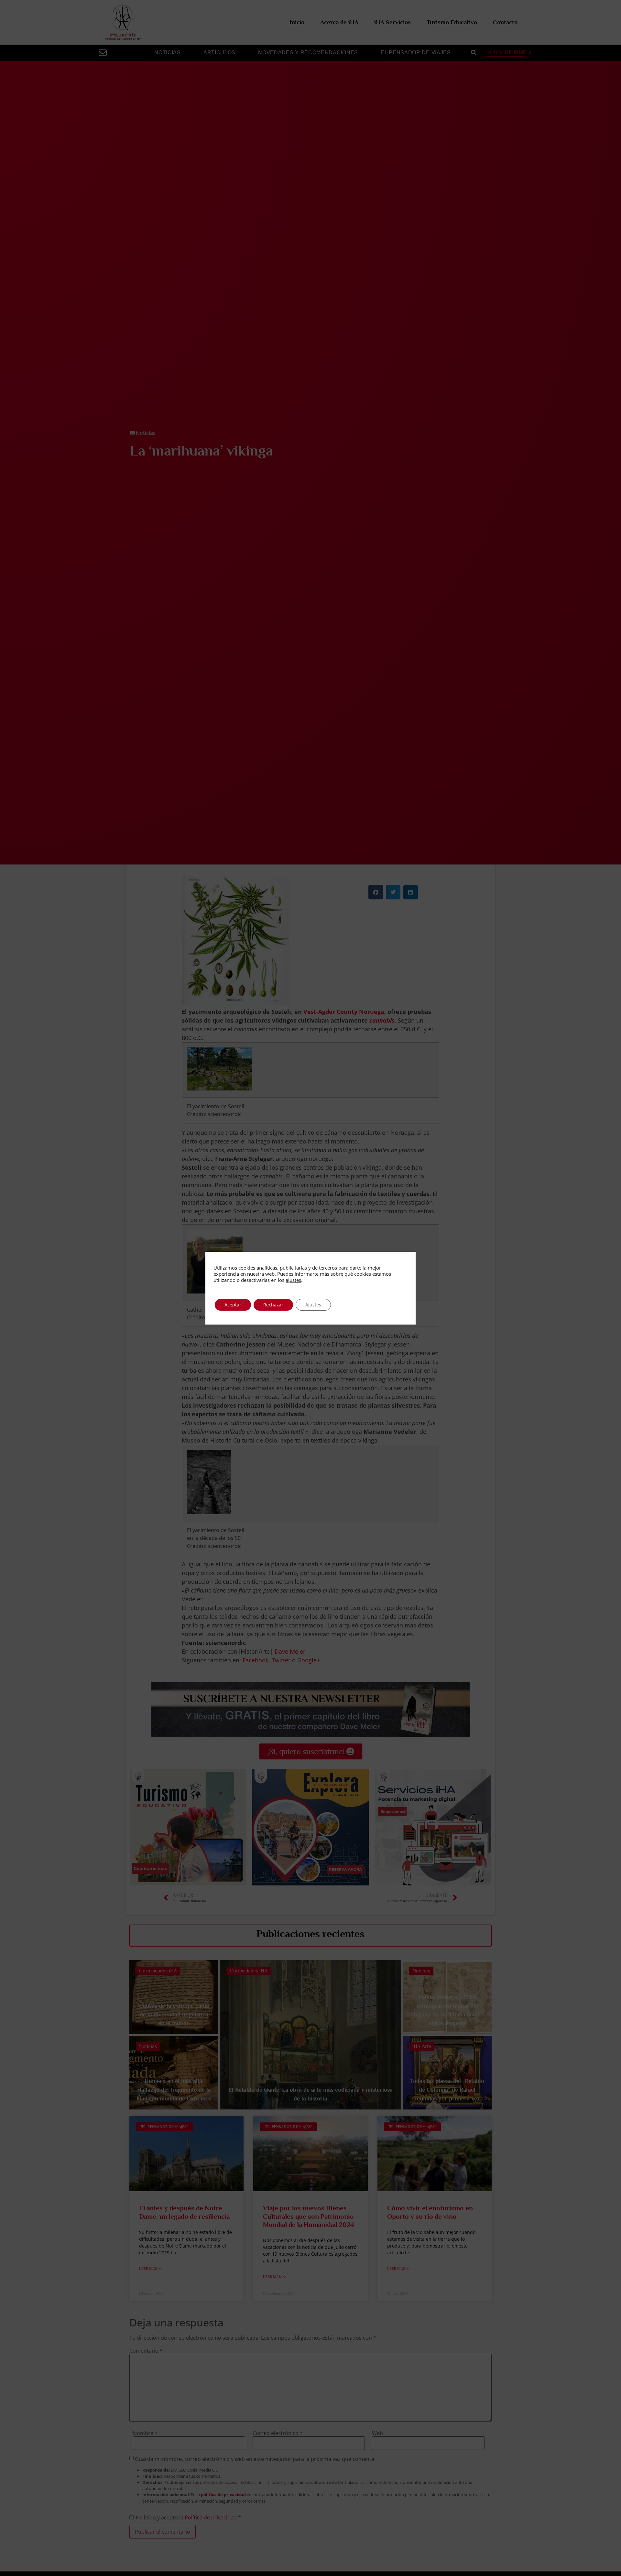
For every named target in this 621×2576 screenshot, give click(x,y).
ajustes (293, 1280)
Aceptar (233, 1305)
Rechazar (273, 1305)
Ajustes (313, 1305)
